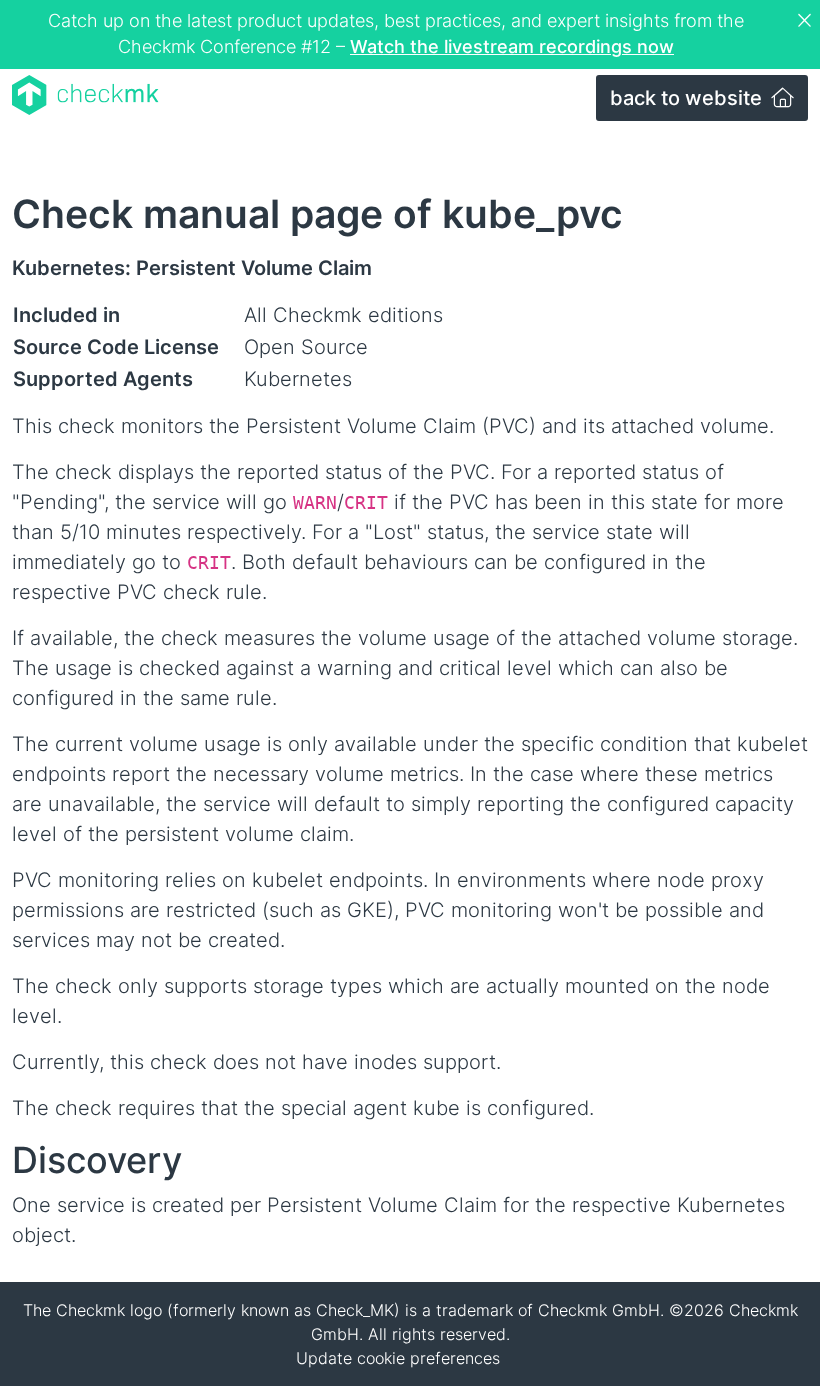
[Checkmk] (85, 95)
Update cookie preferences (398, 1358)
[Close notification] (807, 21)
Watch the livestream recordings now (512, 46)
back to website (688, 98)
